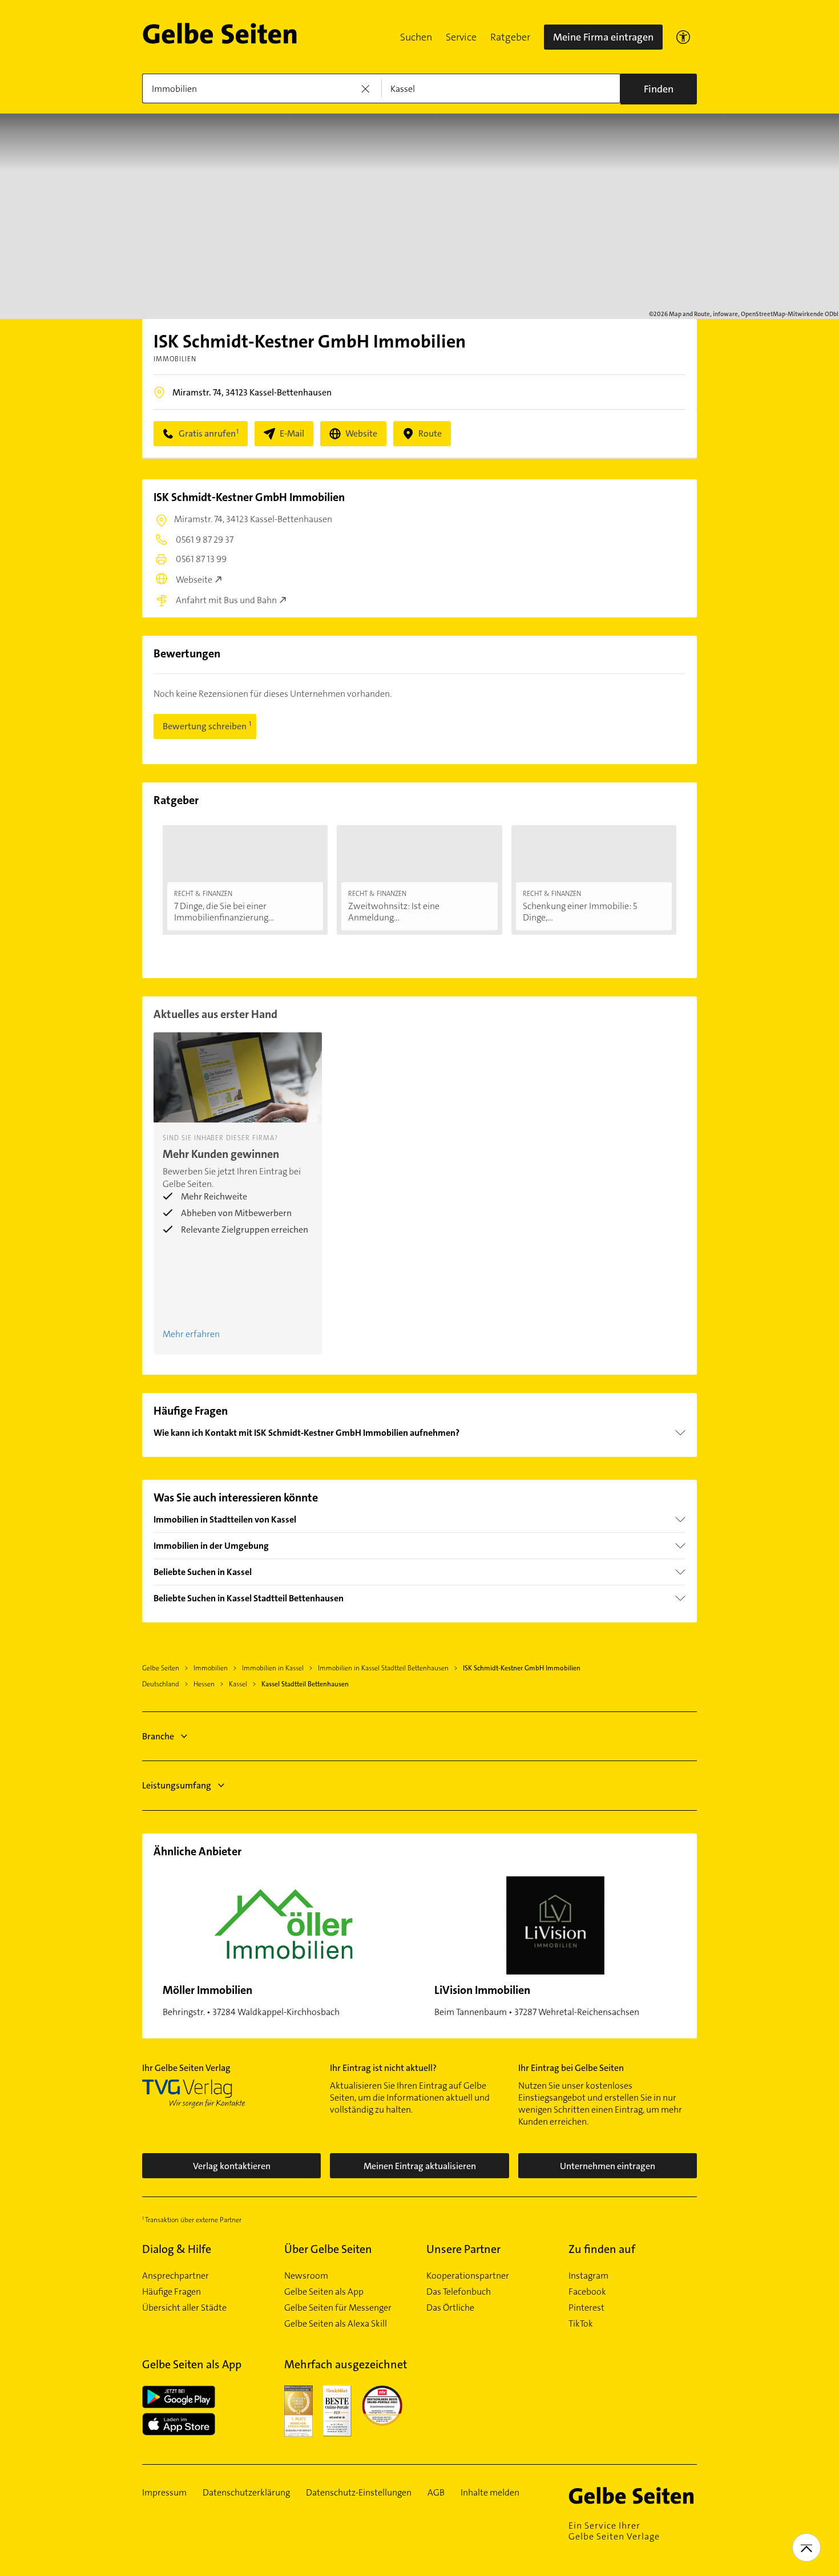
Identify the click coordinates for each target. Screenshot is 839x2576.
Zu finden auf (602, 2249)
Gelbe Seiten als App (324, 2292)
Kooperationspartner (468, 2276)
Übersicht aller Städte (184, 2308)
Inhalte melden (490, 2493)
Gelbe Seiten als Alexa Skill (336, 2324)
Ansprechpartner (176, 2276)
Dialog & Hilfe (177, 2249)
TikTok (581, 2324)
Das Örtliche (450, 2308)
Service (461, 37)
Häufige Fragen (172, 2292)
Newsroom (306, 2276)
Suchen (416, 37)
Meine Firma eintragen (603, 37)
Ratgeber (510, 37)
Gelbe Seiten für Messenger (338, 2308)
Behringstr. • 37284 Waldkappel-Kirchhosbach (251, 2000)
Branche (158, 1736)
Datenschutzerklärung (246, 2493)
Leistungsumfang (177, 1785)
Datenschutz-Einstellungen (359, 2493)
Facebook (587, 2292)
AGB (436, 2493)
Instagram (588, 2276)
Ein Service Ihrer (614, 2531)
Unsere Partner (463, 2249)
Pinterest (586, 2308)
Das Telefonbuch (459, 2292)
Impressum (164, 2493)
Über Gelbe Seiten (328, 2249)
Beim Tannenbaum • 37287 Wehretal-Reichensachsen (537, 2000)
